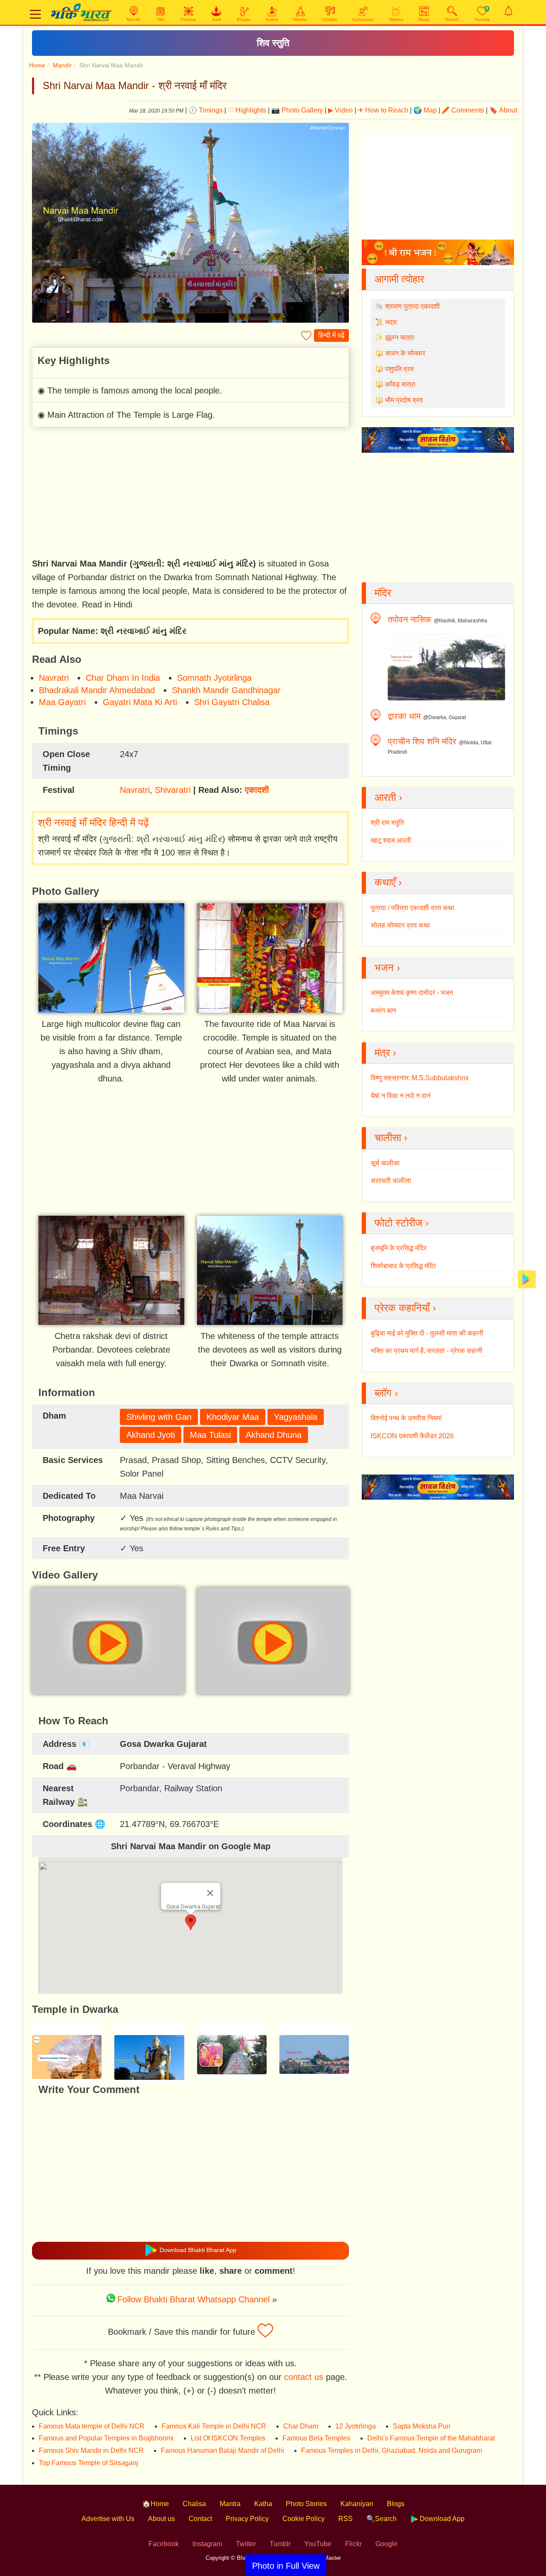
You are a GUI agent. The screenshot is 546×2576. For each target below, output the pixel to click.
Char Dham (301, 2426)
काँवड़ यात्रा (400, 384)
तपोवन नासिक (409, 619)
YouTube (318, 2544)
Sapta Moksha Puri (422, 2426)
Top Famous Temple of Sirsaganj (89, 2463)
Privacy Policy (247, 2519)
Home (37, 65)
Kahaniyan (357, 2504)
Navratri (54, 678)
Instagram (207, 2544)
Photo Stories (306, 2504)
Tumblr (280, 2544)
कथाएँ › (388, 882)
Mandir (62, 65)
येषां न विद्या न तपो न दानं (401, 1096)
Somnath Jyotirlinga (214, 678)
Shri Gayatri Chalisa (232, 702)
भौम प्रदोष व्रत (404, 400)
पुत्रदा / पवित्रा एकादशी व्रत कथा (412, 908)
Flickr (353, 2544)
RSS (346, 2519)
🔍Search (382, 2519)
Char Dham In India (123, 678)
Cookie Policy (303, 2519)
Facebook (164, 2544)
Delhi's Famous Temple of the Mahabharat (431, 2438)
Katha (263, 2504)
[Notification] (508, 11)
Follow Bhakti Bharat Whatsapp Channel (193, 2299)
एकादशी (257, 790)
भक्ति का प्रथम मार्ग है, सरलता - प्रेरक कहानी (427, 1351)
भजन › (387, 967)
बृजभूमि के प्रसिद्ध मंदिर (399, 1248)
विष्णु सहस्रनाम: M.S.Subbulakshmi (420, 1078)
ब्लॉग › (386, 1393)
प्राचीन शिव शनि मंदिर (422, 741)
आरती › (388, 797)
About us (161, 2519)
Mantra (230, 2504)
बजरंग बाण (383, 1010)
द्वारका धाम (404, 716)
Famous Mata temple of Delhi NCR (92, 2426)
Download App (441, 2519)
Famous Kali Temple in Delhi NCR (214, 2426)
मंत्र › (385, 1053)
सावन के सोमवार (405, 353)
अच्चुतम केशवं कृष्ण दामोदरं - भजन (412, 993)
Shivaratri (173, 790)
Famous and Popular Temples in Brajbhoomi (106, 2438)
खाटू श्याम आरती (391, 840)
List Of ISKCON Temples (228, 2438)
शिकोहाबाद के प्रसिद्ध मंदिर (403, 1266)
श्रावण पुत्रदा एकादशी (412, 306)
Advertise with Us (108, 2519)
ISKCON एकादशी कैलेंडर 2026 (412, 1436)
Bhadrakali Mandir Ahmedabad (97, 690)
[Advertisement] (190, 494)
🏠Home (155, 2504)
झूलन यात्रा (400, 337)
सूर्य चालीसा (385, 1163)
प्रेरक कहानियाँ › (405, 1308)
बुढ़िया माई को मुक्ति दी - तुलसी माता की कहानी (427, 1333)
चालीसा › (391, 1138)
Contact (200, 2519)
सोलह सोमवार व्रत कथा (400, 925)
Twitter (246, 2544)
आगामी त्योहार (399, 279)
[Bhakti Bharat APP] (527, 1279)
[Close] (210, 1893)
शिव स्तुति (273, 43)
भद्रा (391, 322)
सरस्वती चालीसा (391, 1181)
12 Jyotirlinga (356, 2426)
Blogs (396, 2504)
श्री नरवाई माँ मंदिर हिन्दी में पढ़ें (93, 823)
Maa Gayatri (62, 702)
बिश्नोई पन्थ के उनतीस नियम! (406, 1418)
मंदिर (383, 593)
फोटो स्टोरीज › (402, 1223)
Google (386, 2544)
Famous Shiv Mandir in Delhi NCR (91, 2450)
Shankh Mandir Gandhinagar (226, 690)
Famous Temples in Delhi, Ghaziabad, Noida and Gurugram (392, 2450)
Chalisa (194, 2504)
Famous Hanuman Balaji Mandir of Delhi (222, 2450)
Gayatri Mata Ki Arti (140, 702)
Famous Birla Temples (316, 2438)
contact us (304, 2377)
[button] (191, 1922)
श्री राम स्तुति (387, 823)
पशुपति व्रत (399, 369)
